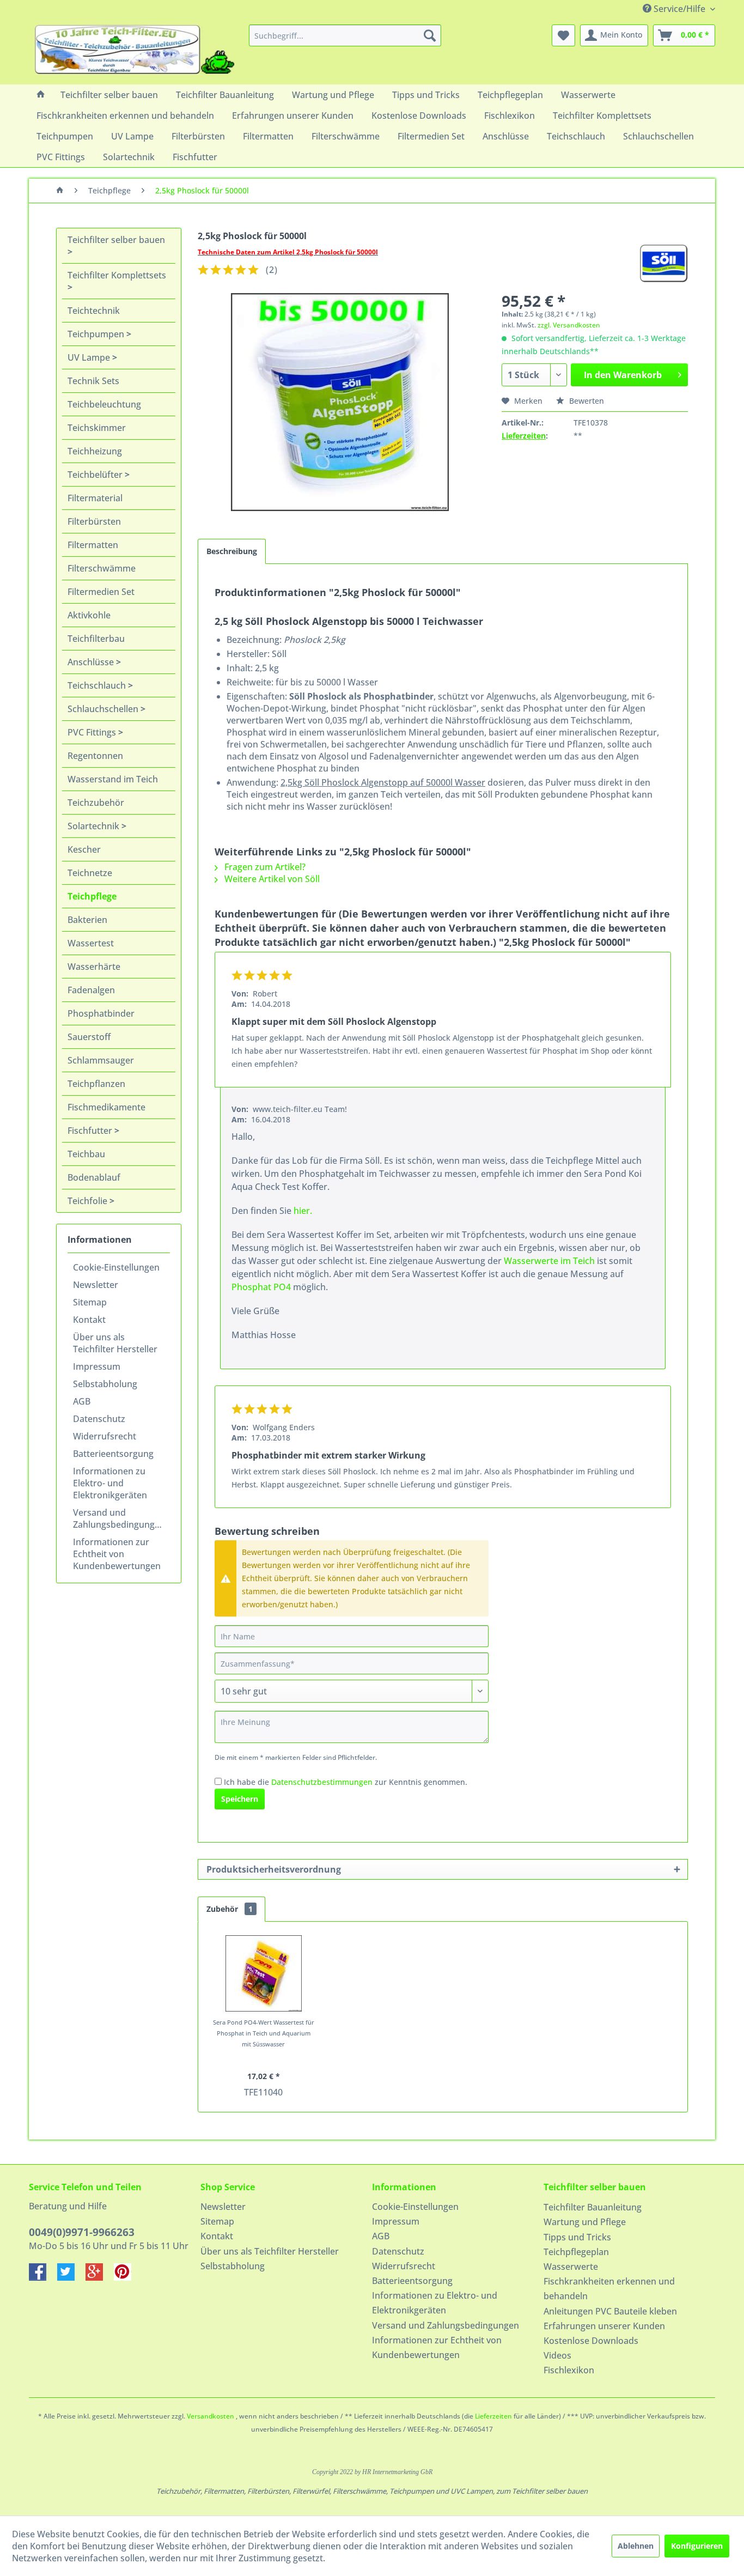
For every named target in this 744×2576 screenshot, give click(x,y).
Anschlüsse (92, 662)
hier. (303, 1211)
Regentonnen (95, 756)
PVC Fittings (93, 732)
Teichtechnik (94, 311)
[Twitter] (71, 2277)
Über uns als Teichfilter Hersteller (115, 1343)
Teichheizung (95, 451)
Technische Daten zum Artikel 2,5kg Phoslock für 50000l (288, 252)
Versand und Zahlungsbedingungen (119, 1518)
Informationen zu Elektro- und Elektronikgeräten (110, 1483)
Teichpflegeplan (576, 2252)
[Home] (41, 95)
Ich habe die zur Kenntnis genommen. (346, 1782)
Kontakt (89, 1320)
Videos (557, 2355)
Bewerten (586, 401)
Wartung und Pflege (585, 2222)
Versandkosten (211, 2416)
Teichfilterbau (96, 639)
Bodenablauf (94, 1177)
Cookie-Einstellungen (116, 1267)
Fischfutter (91, 1131)
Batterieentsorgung (113, 1454)
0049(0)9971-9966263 (82, 2232)
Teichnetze (90, 873)
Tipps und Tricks (577, 2237)
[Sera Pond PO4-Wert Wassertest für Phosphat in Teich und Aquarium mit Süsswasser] (264, 1973)
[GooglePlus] (100, 2277)
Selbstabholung (105, 1384)
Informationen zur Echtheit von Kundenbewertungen (117, 1554)
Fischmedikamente (106, 1107)
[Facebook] (43, 2277)
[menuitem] (345, 35)
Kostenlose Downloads (591, 2341)
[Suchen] (430, 35)
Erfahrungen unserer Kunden (604, 2326)
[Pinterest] (127, 2277)
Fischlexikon (569, 2370)
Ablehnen (636, 2546)
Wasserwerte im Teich (549, 1261)
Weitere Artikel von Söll (271, 879)
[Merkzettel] (563, 35)
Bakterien (87, 920)
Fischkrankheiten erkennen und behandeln (609, 2289)
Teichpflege (92, 896)
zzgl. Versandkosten (569, 325)
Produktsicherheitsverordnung (274, 1869)
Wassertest (91, 943)
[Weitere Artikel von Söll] (664, 263)
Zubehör (230, 1909)
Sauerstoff (89, 1037)
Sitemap (90, 1302)
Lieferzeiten (524, 436)
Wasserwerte (571, 2267)
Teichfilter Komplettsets (117, 275)
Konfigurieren (697, 2546)
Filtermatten (93, 545)
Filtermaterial (95, 498)
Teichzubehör (96, 803)
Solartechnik (94, 826)
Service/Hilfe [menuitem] (679, 9)
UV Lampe (90, 357)
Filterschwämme (102, 568)
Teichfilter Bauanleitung (593, 2207)
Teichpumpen (97, 334)
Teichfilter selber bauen (116, 240)
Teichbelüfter (96, 475)
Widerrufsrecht (105, 1436)
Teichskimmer (97, 428)
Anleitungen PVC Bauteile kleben (610, 2311)
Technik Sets (93, 381)
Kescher (84, 849)
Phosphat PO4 (261, 1287)
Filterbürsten (94, 521)
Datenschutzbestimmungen (322, 1782)
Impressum (97, 1366)
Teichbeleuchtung (104, 404)
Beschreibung (232, 551)
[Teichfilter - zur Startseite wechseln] (135, 52)
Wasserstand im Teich (113, 779)
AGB (82, 1401)
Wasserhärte (94, 967)
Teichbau (86, 1154)
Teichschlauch (98, 685)
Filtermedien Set (101, 592)
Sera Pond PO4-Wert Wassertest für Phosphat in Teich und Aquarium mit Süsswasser (264, 2033)
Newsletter (96, 1285)
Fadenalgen (91, 990)
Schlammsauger (101, 1060)
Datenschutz (99, 1419)
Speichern (240, 1799)
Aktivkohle (89, 615)
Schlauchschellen (104, 709)
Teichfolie (89, 1201)
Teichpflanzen (96, 1084)
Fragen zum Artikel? (264, 867)
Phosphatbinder (101, 1013)
